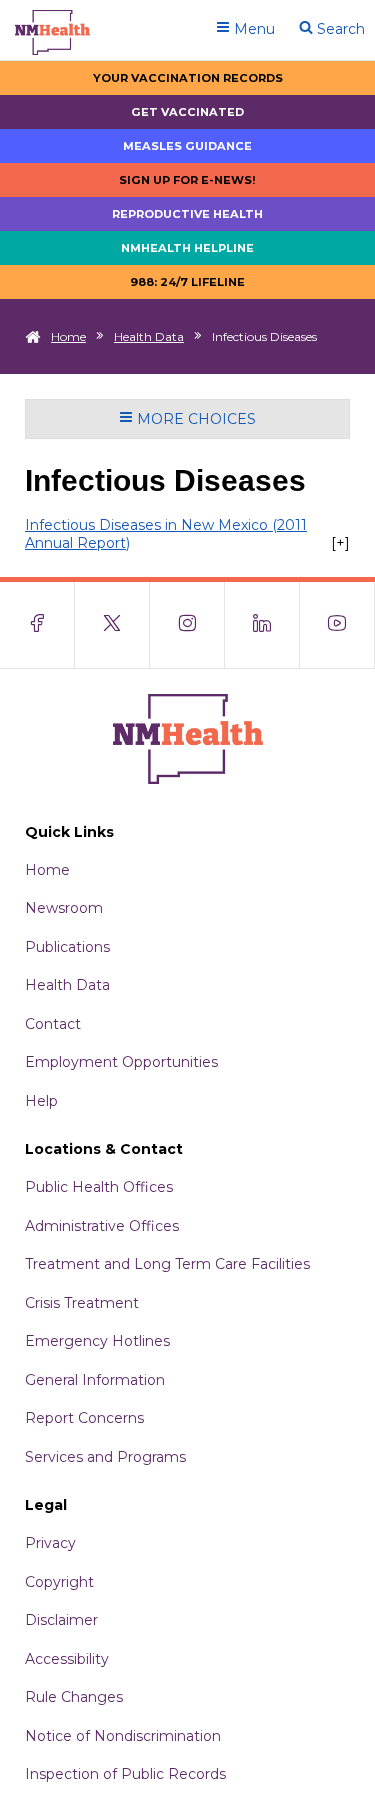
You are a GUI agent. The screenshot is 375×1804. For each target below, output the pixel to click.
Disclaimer (61, 1620)
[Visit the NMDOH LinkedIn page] (262, 625)
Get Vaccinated (187, 112)
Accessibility (67, 1659)
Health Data (149, 336)
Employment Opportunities (121, 1062)
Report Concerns (84, 1418)
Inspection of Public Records (125, 1774)
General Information (95, 1380)
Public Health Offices (99, 1187)
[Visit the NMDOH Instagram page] (187, 625)
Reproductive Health (187, 214)
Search (339, 29)
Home (68, 336)
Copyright (59, 1582)
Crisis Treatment (82, 1303)
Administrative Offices (102, 1226)
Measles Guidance (187, 146)
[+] (340, 543)
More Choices (194, 419)
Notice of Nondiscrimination (123, 1736)
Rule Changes (74, 1697)
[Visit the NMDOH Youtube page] (337, 625)
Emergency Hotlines (97, 1341)
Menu (252, 29)
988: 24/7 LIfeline (187, 282)
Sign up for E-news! (187, 180)
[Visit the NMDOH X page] (112, 625)
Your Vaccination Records (188, 78)
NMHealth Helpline (187, 248)
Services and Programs (105, 1457)
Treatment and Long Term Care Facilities (167, 1264)
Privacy (50, 1543)
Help (41, 1101)
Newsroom (64, 908)
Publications (67, 947)
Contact (53, 1024)
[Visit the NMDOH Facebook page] (37, 625)
